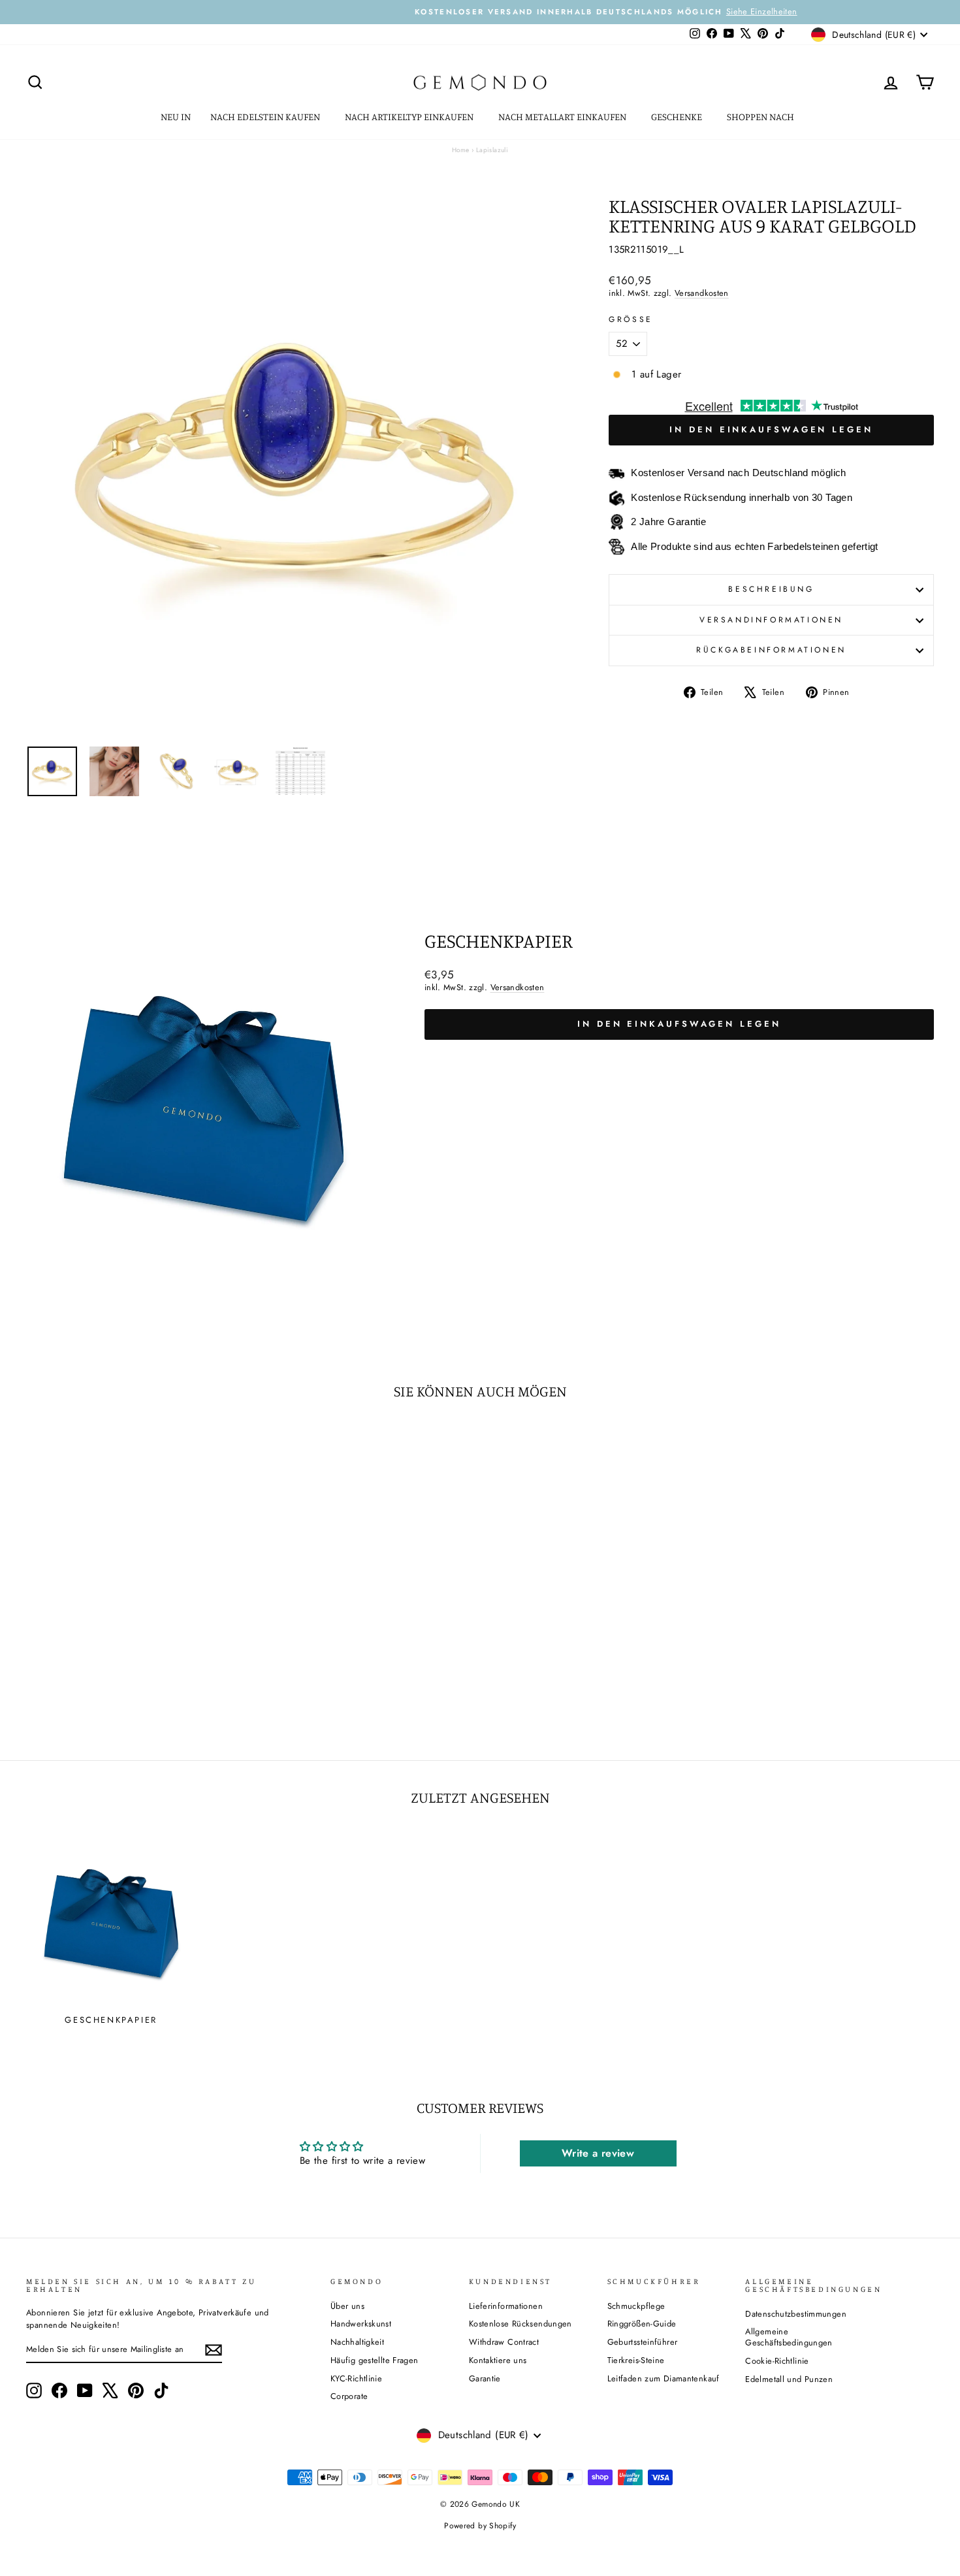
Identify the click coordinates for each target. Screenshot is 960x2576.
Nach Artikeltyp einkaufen (410, 117)
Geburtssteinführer (643, 2342)
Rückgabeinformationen (771, 650)
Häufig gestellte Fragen (375, 2360)
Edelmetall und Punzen (789, 2379)
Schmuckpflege (636, 2306)
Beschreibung (771, 589)
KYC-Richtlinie (356, 2378)
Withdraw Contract (504, 2342)
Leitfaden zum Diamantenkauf (664, 2378)
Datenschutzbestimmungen (796, 2314)
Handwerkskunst (361, 2324)
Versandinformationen (771, 620)
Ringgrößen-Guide (642, 2324)
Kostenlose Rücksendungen (520, 2324)
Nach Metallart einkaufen (563, 117)
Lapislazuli (492, 150)
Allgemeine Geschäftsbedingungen (789, 2337)
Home (461, 150)
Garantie (485, 2378)
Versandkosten (702, 293)
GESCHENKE (678, 117)
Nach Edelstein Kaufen (266, 117)
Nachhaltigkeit (357, 2342)
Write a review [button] (598, 2153)
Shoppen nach (761, 117)
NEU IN (176, 117)
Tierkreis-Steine (636, 2360)
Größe (631, 320)
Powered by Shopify (480, 2526)
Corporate (349, 2396)
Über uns (347, 2306)
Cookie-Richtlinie (777, 2361)
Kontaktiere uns (498, 2360)
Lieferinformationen (506, 2306)
